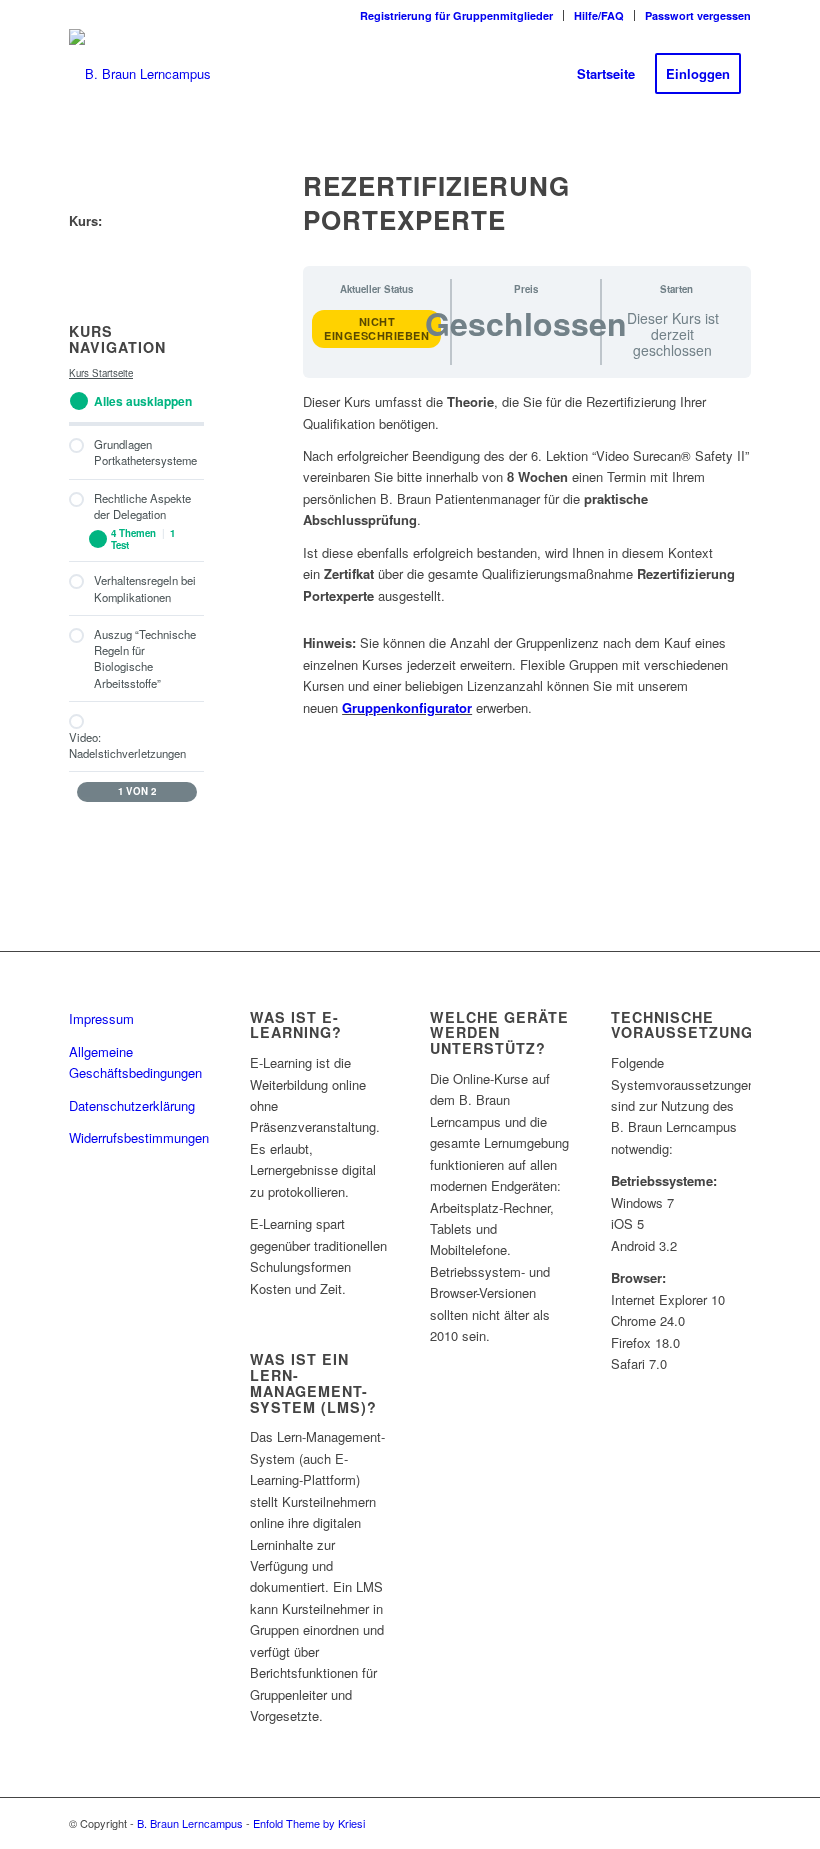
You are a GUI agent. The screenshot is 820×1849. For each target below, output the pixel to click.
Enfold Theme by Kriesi (309, 1823)
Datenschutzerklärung (132, 1105)
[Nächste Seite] (188, 792)
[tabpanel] (527, 556)
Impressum (101, 1018)
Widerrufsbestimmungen (139, 1137)
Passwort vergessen (698, 15)
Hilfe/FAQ (599, 15)
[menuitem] (457, 15)
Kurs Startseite (101, 373)
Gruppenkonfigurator (407, 707)
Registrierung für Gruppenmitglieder (456, 15)
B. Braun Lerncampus (190, 1823)
